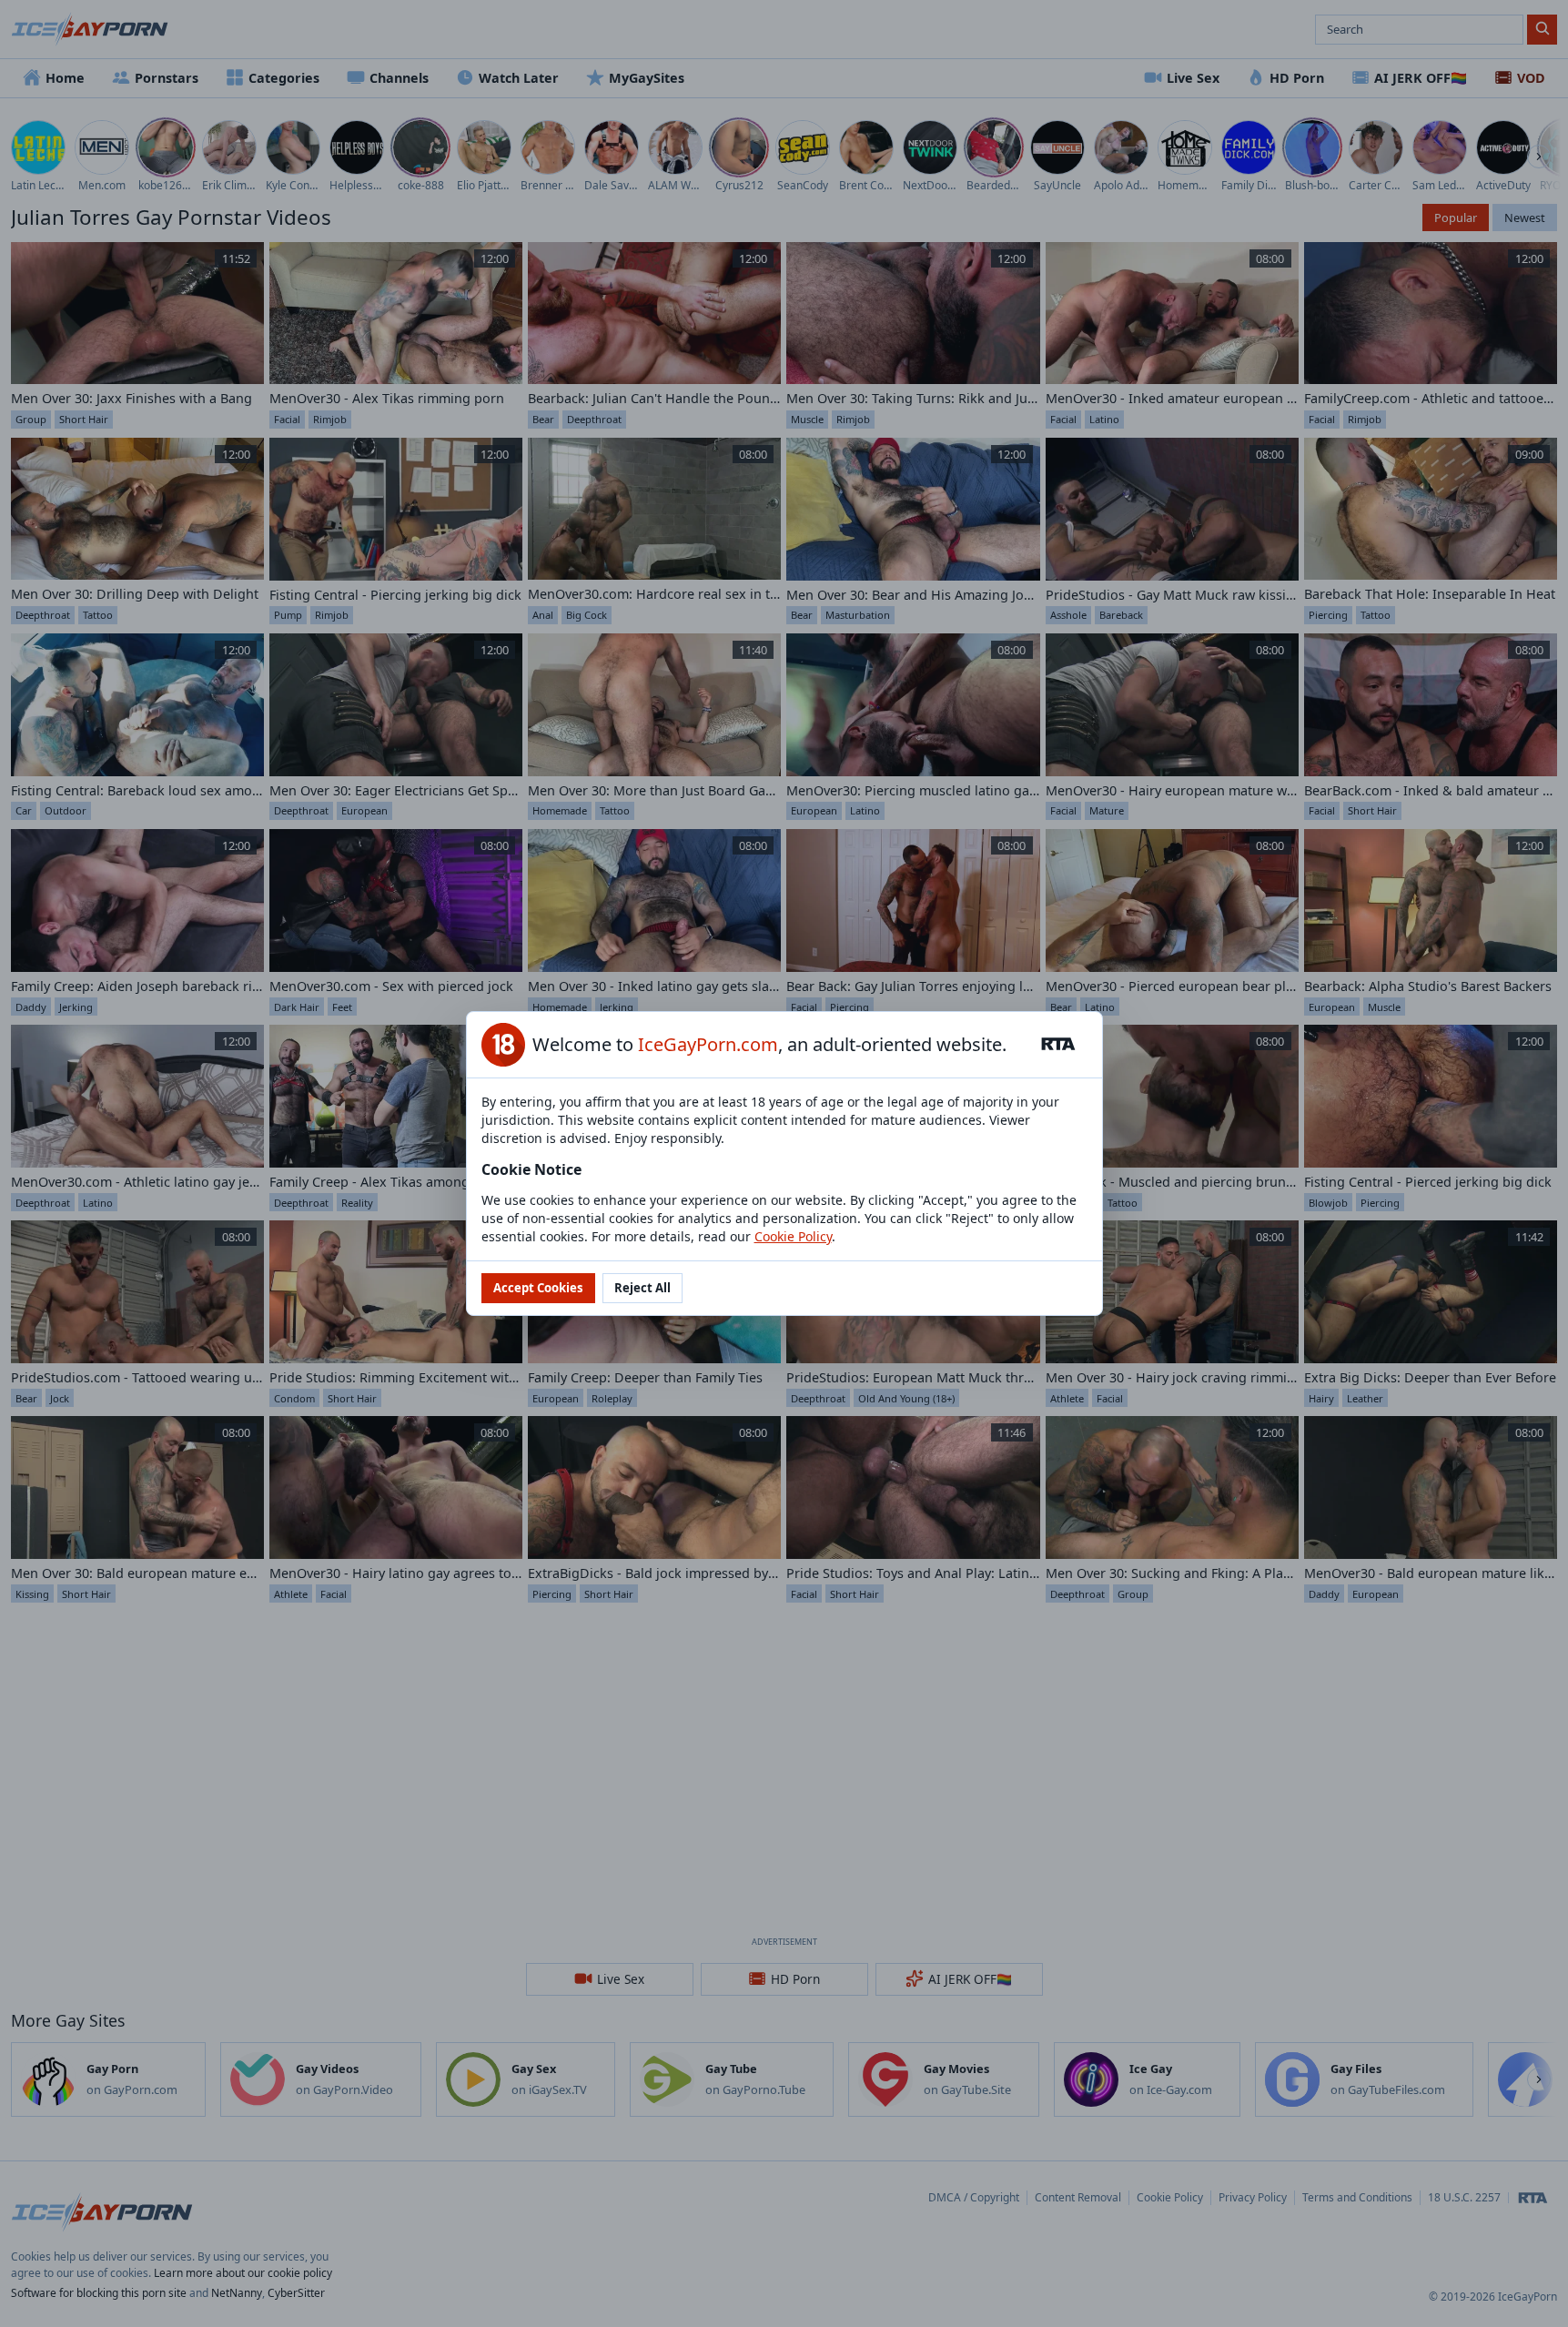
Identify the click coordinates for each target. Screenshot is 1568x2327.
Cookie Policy (793, 1236)
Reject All (642, 1288)
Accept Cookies (538, 1288)
